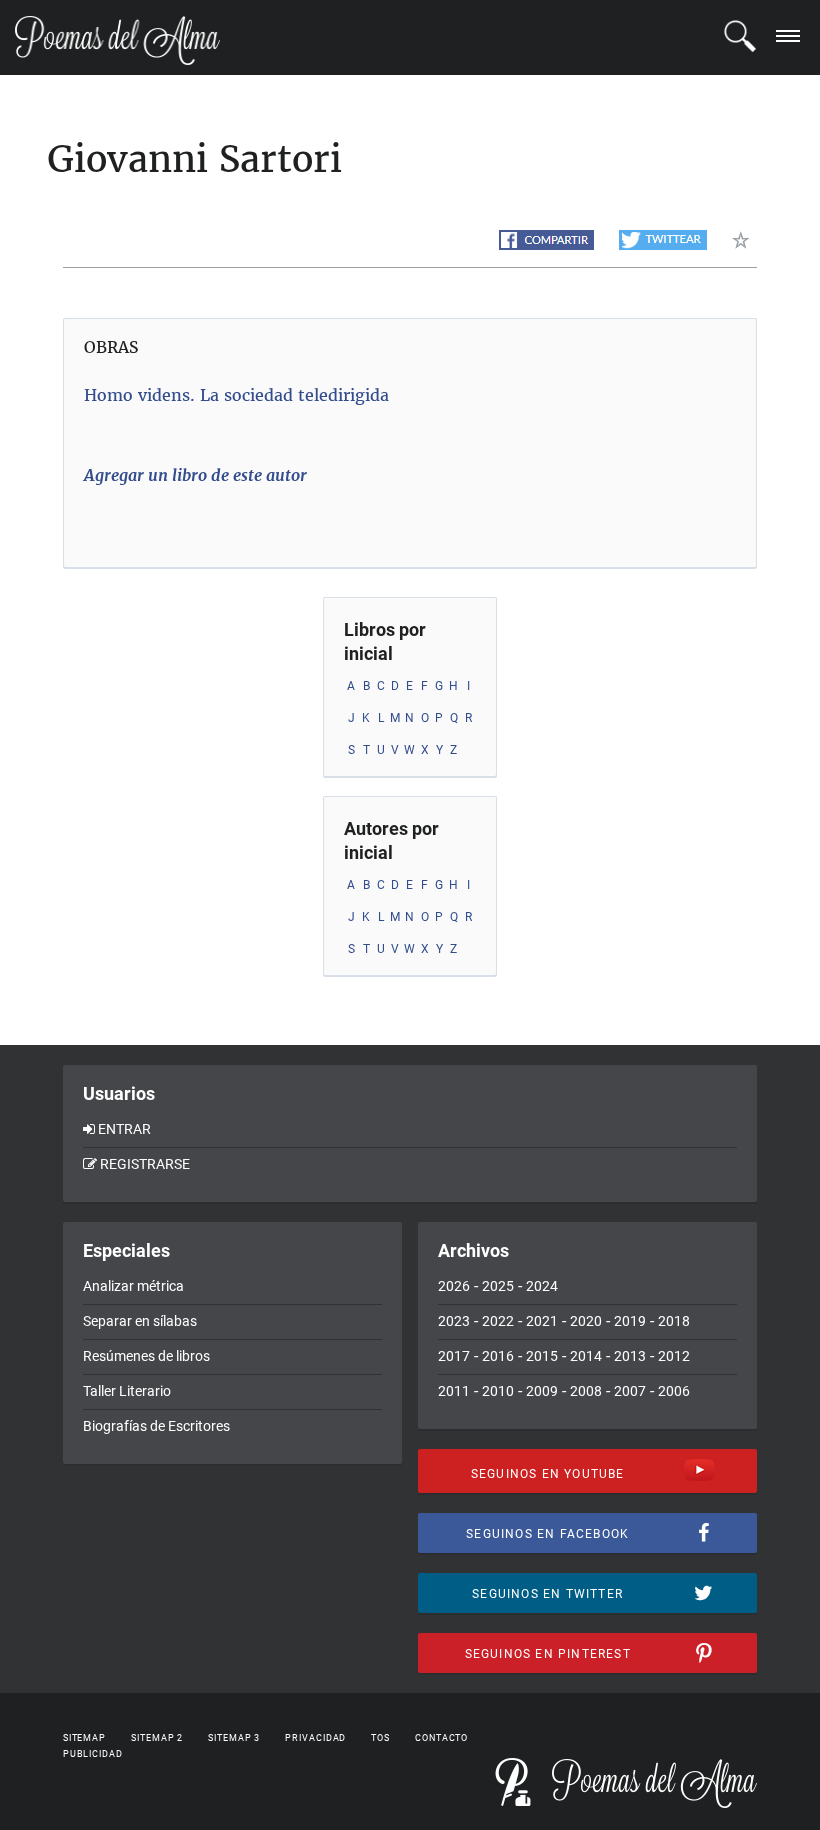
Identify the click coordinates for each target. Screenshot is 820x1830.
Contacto (441, 1738)
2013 (630, 1356)
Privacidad (315, 1738)
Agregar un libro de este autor (195, 475)
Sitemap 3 (234, 1738)
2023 (454, 1321)
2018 (674, 1321)
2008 (586, 1391)
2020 (586, 1321)
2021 (542, 1321)
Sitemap (84, 1738)
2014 (586, 1356)
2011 (454, 1391)
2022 (498, 1321)
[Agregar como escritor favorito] (744, 240)
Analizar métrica (133, 1286)
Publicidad (93, 1754)
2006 (674, 1391)
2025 (498, 1286)
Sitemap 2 (157, 1738)
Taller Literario (127, 1391)
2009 (542, 1391)
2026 (454, 1286)
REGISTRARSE (145, 1164)
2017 (454, 1356)
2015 (542, 1356)
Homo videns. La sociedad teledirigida (236, 395)
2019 (630, 1321)
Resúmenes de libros (146, 1356)
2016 (498, 1356)
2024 (542, 1286)
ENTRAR (124, 1129)
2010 (498, 1391)
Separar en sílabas (140, 1321)
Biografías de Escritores (156, 1426)
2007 (630, 1391)
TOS (380, 1738)
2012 (674, 1356)
